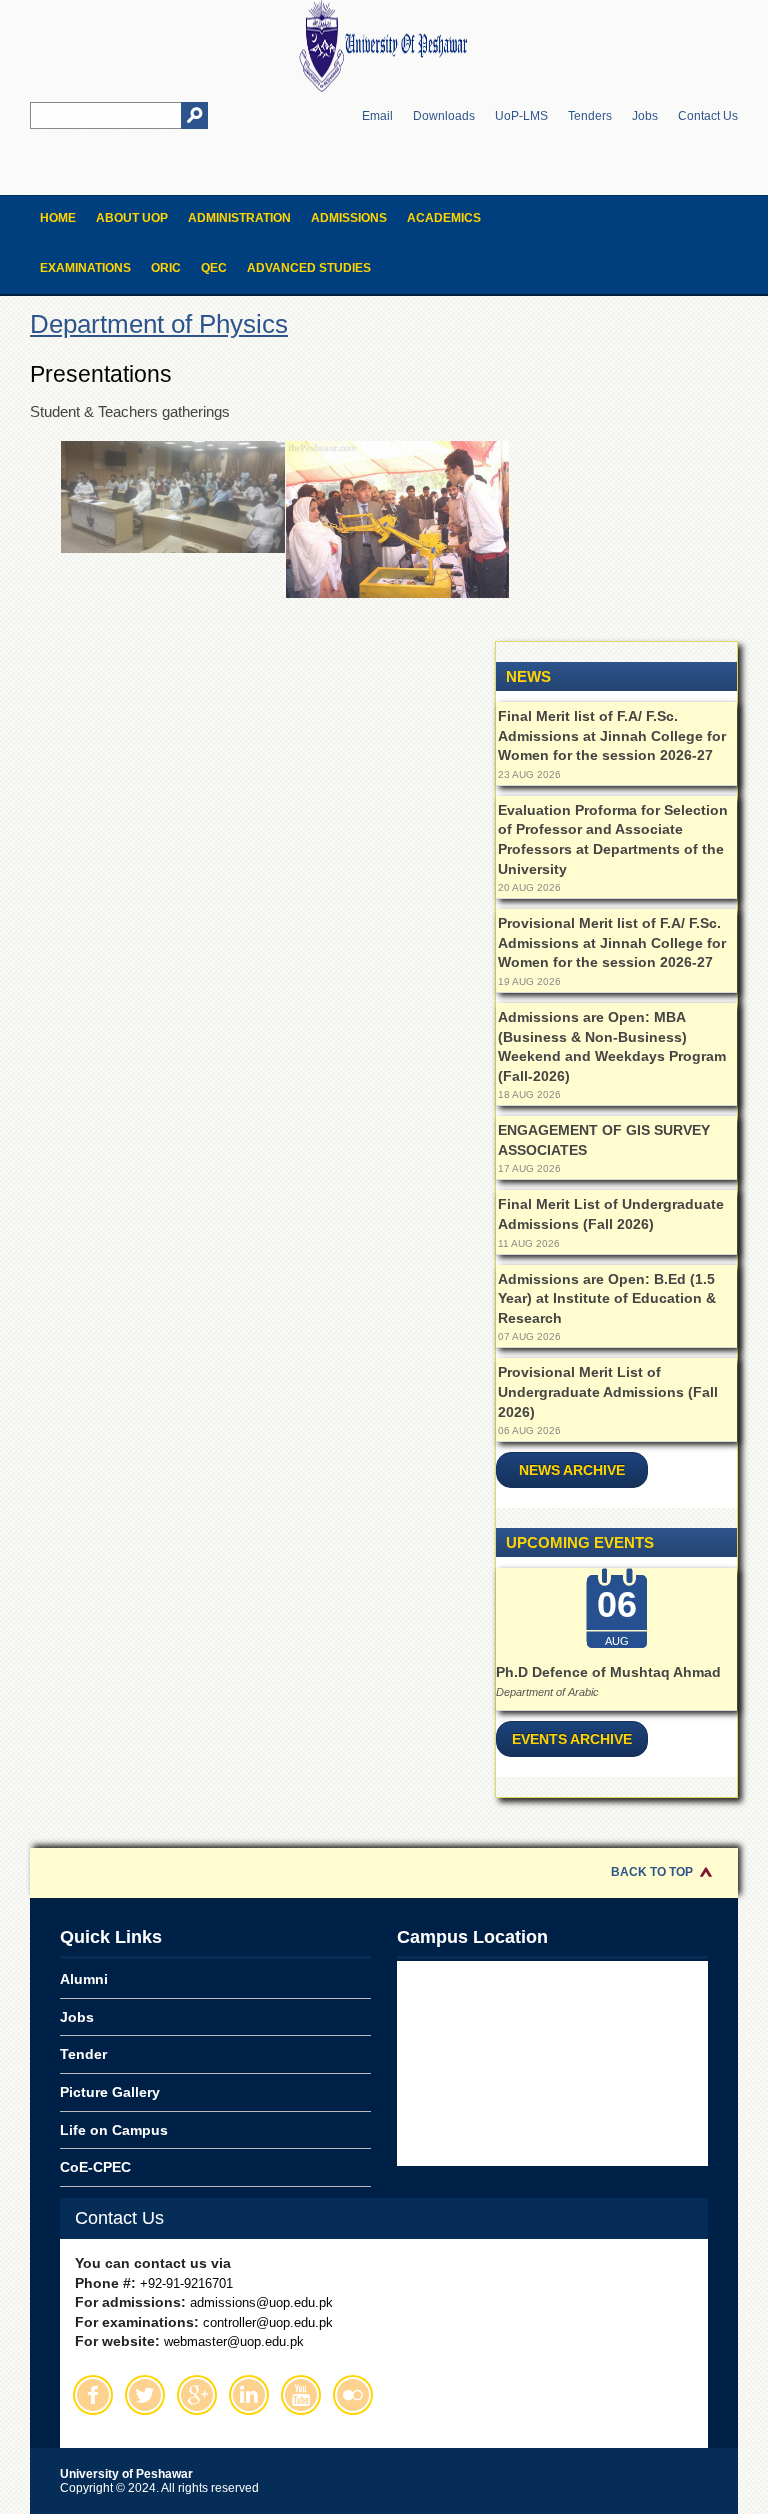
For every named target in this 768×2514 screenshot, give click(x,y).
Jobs (645, 116)
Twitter (145, 2395)
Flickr (353, 2395)
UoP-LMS (521, 116)
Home (58, 218)
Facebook (93, 2395)
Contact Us (708, 116)
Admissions (349, 218)
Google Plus (197, 2395)
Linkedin (249, 2395)
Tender (83, 2054)
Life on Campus (114, 2130)
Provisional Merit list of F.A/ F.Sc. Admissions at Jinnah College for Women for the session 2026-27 (612, 942)
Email (377, 116)
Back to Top (652, 1872)
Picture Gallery (110, 2092)
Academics (444, 218)
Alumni (84, 1979)
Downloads (444, 116)
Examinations (85, 268)
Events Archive (572, 1739)
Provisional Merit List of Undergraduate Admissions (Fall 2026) (608, 1391)
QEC (214, 268)
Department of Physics (159, 324)
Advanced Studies (309, 268)
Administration (239, 218)
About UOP (132, 218)
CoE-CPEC (95, 2167)
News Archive (572, 1470)
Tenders (590, 116)
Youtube (301, 2395)
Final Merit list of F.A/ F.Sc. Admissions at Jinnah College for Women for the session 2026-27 (612, 735)
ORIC (166, 268)
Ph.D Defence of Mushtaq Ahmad (608, 1672)
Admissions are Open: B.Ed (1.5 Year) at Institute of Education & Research (607, 1298)
